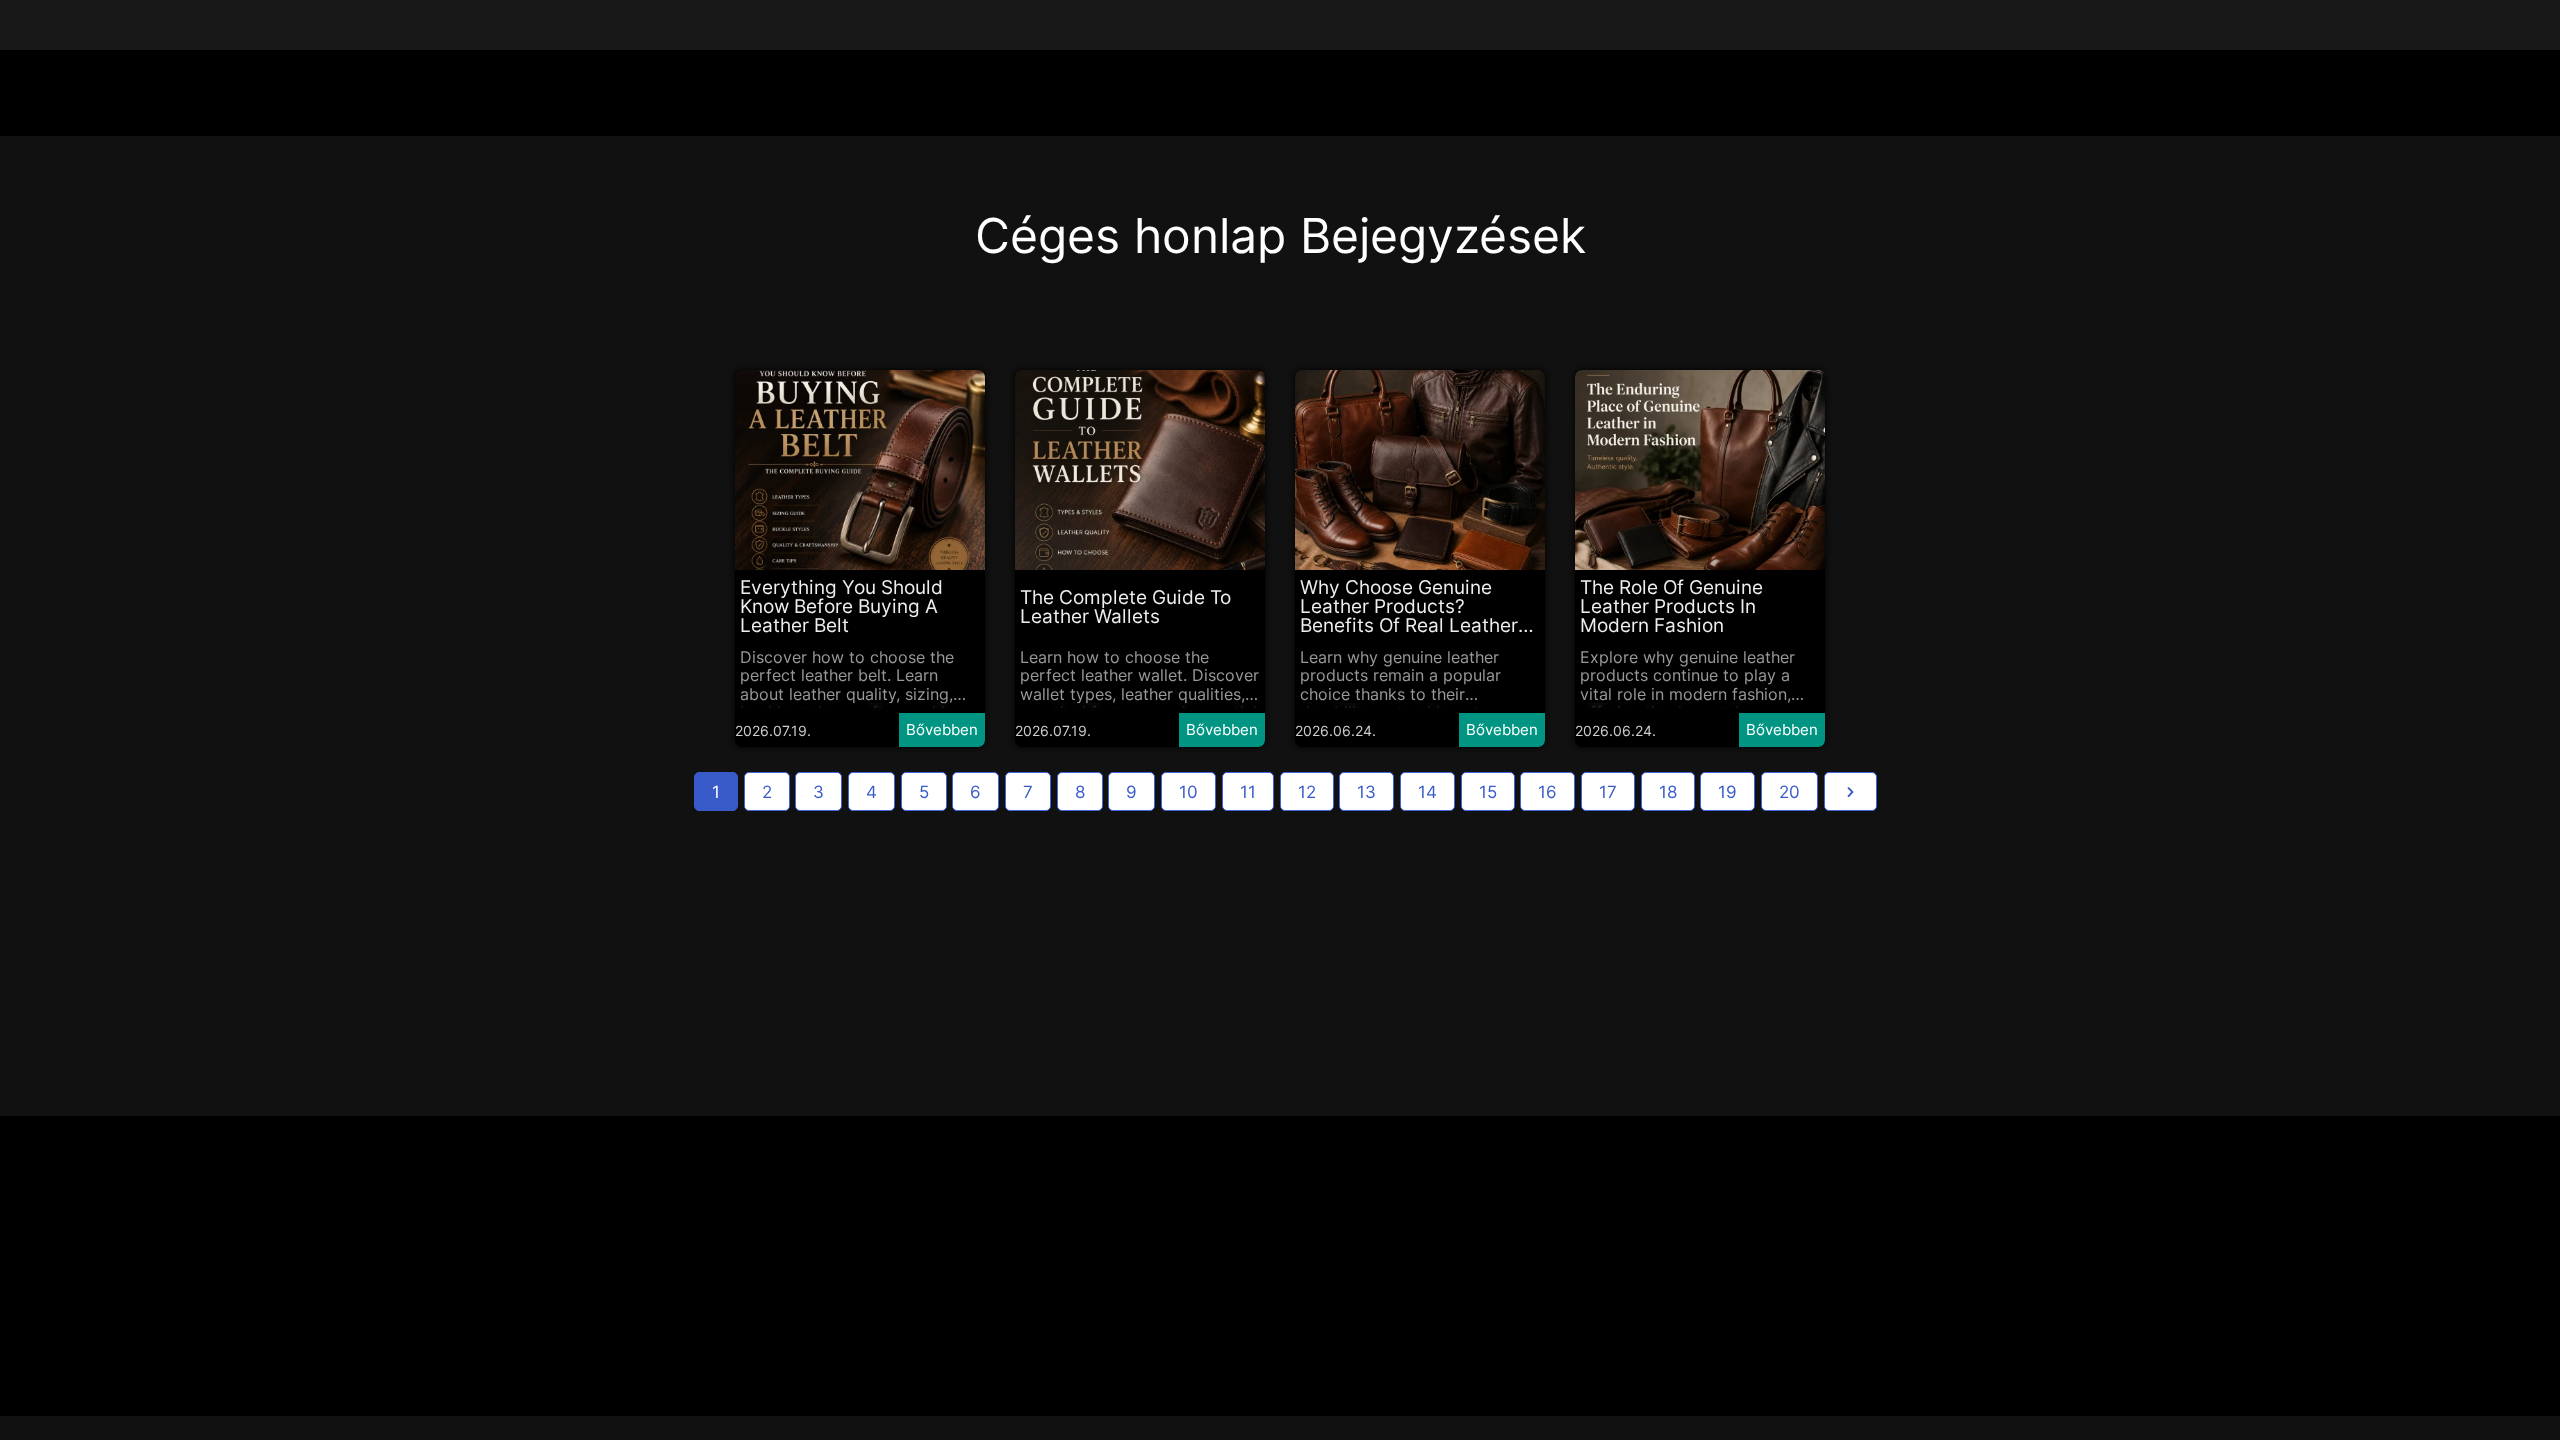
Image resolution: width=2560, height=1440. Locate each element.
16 (1547, 792)
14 (1427, 792)
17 (1608, 792)
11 (1248, 792)
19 (1727, 792)
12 (1307, 792)
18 (1668, 792)
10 (1188, 792)
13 (1366, 792)
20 (1789, 792)
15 (1488, 792)
